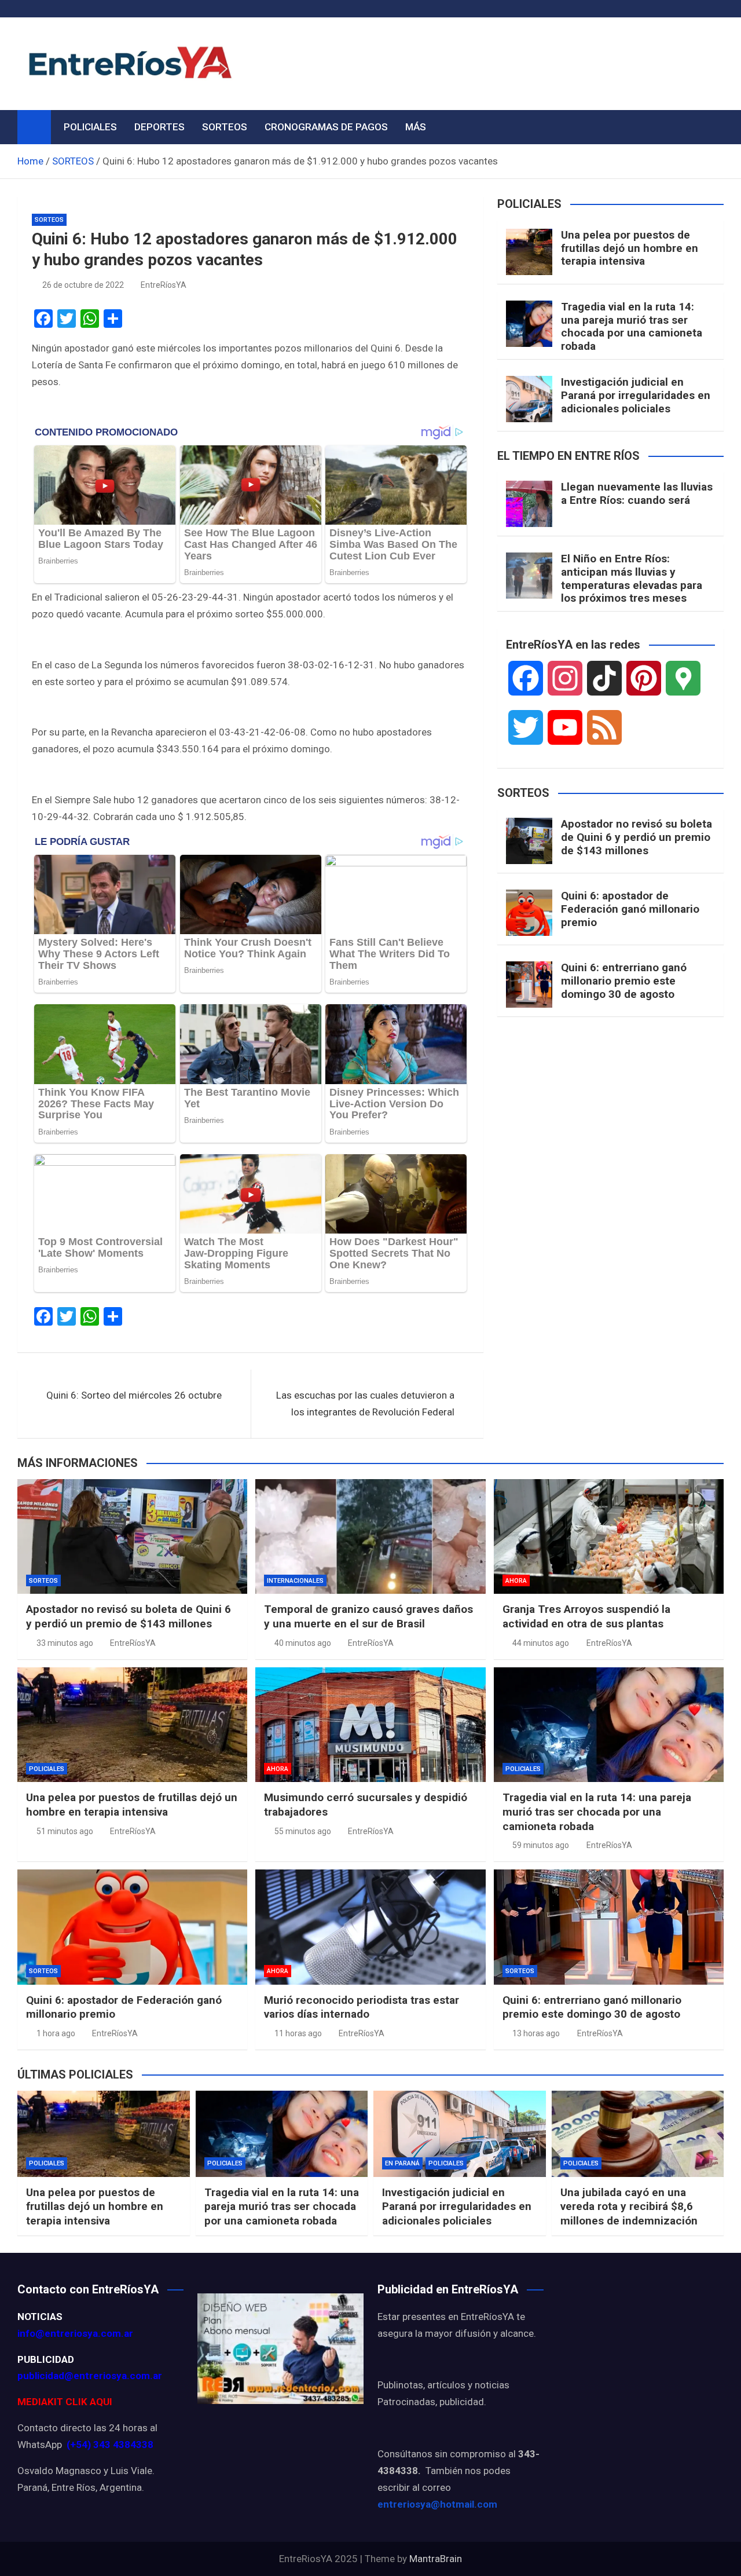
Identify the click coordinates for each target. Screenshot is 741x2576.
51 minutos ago (65, 1831)
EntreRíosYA (164, 285)
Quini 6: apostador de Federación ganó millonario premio (630, 909)
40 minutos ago (303, 1643)
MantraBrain (436, 2559)
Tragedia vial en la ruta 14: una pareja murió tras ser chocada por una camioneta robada (632, 326)
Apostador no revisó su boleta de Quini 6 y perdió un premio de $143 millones (637, 837)
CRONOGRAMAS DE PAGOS (326, 127)
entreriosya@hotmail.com (437, 2504)
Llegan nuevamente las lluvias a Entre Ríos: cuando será (637, 493)
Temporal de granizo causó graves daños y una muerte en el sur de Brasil (368, 1616)
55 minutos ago (303, 1831)
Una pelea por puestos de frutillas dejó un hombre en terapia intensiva (630, 248)
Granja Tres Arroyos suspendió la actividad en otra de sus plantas (586, 1616)
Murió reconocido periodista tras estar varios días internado (362, 2007)
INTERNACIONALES (295, 1581)
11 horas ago (298, 2033)
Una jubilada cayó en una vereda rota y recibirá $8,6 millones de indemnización (629, 2207)
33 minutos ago (65, 1643)
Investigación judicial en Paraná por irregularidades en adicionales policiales (636, 395)
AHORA (516, 1581)
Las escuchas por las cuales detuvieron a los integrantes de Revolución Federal (365, 1404)
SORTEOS (225, 127)
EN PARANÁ (402, 2163)
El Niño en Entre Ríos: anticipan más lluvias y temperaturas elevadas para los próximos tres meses (632, 578)
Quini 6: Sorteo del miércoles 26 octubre (134, 1395)
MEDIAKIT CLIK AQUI (65, 2402)
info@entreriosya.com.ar (75, 2333)
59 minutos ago (541, 1845)
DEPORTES (159, 127)
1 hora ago (56, 2033)
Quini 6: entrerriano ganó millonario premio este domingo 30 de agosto (624, 981)
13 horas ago (536, 2033)
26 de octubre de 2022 (83, 285)
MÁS (416, 127)
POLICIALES (90, 127)
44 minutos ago (541, 1643)
